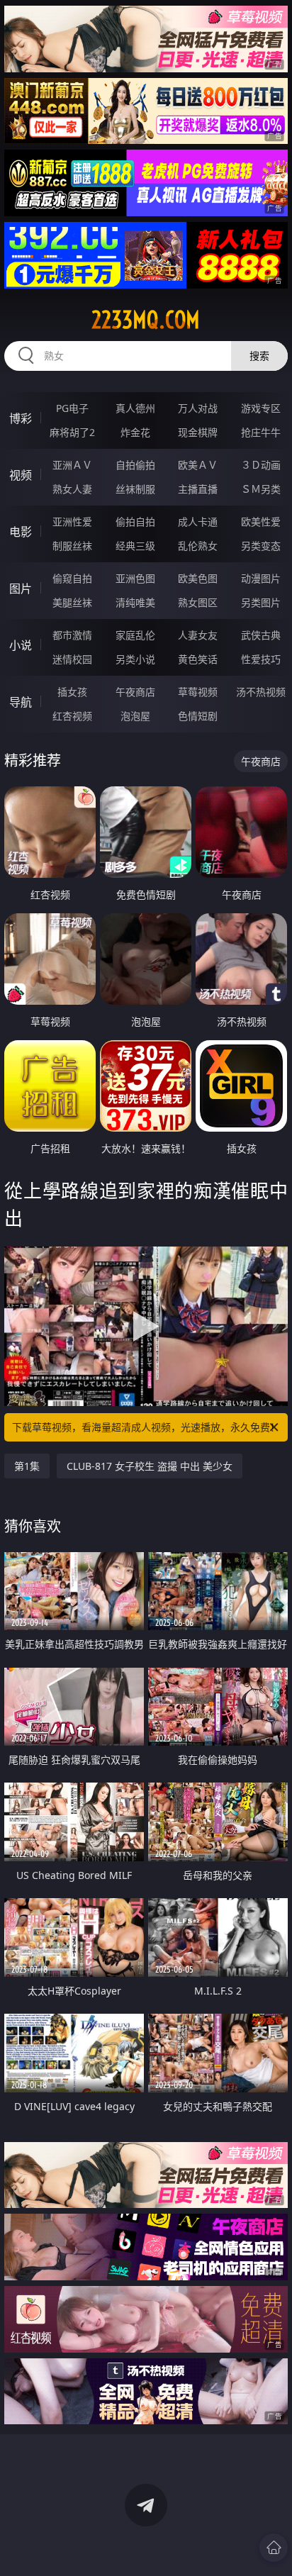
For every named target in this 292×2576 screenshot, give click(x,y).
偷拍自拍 (135, 522)
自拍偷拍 (135, 465)
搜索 (259, 356)
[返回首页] (274, 2548)
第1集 (27, 1466)
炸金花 (135, 432)
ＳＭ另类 (261, 489)
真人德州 (135, 408)
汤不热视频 (261, 692)
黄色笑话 (198, 659)
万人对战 (198, 408)
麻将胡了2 (72, 432)
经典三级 (135, 546)
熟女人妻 (72, 489)
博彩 (21, 418)
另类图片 (261, 602)
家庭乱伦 (135, 635)
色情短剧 (198, 716)
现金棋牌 (198, 432)
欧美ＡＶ (198, 465)
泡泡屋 (135, 716)
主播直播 (198, 489)
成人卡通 (198, 522)
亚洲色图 (135, 578)
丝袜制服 (135, 489)
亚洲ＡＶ (72, 465)
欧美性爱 (261, 522)
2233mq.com (146, 320)
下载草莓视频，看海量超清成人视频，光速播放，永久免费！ (146, 1427)
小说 (21, 645)
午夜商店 (135, 692)
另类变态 (261, 546)
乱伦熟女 (198, 546)
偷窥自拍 (72, 578)
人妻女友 (198, 635)
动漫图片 (261, 578)
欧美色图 (198, 578)
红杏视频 (72, 716)
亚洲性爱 (72, 522)
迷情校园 (72, 659)
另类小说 (135, 659)
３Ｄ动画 (261, 465)
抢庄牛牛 (261, 432)
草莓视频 (198, 692)
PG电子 (72, 408)
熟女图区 (198, 602)
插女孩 (72, 692)
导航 (21, 702)
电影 (21, 532)
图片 (21, 589)
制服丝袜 (72, 546)
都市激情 (72, 635)
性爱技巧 (261, 659)
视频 (21, 475)
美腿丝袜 (72, 602)
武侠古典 (261, 635)
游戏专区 (261, 408)
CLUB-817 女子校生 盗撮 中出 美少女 (150, 1466)
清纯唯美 (135, 602)
